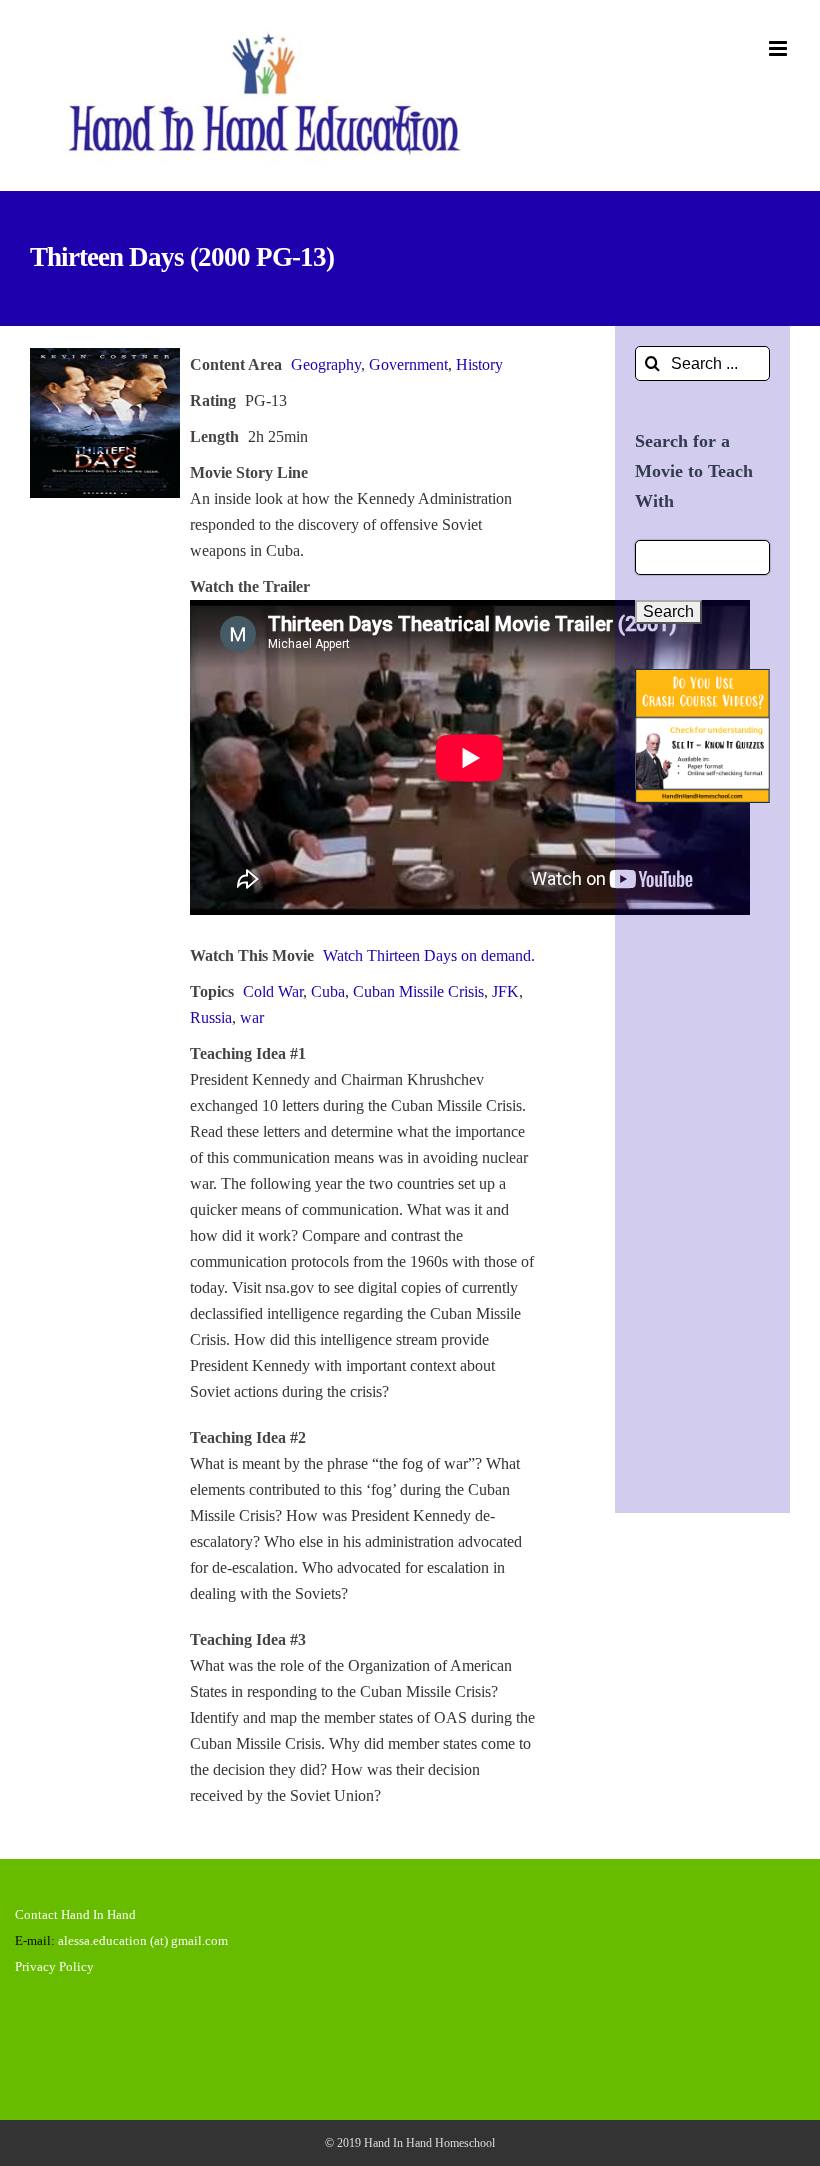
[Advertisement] (702, 1148)
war (252, 1017)
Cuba (328, 991)
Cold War (273, 991)
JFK (505, 991)
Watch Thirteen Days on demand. (429, 955)
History (479, 364)
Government (408, 364)
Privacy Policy (54, 1966)
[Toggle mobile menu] (779, 48)
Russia (211, 1017)
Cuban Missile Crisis (418, 991)
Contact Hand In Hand (75, 1914)
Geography (326, 364)
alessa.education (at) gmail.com (143, 1940)
